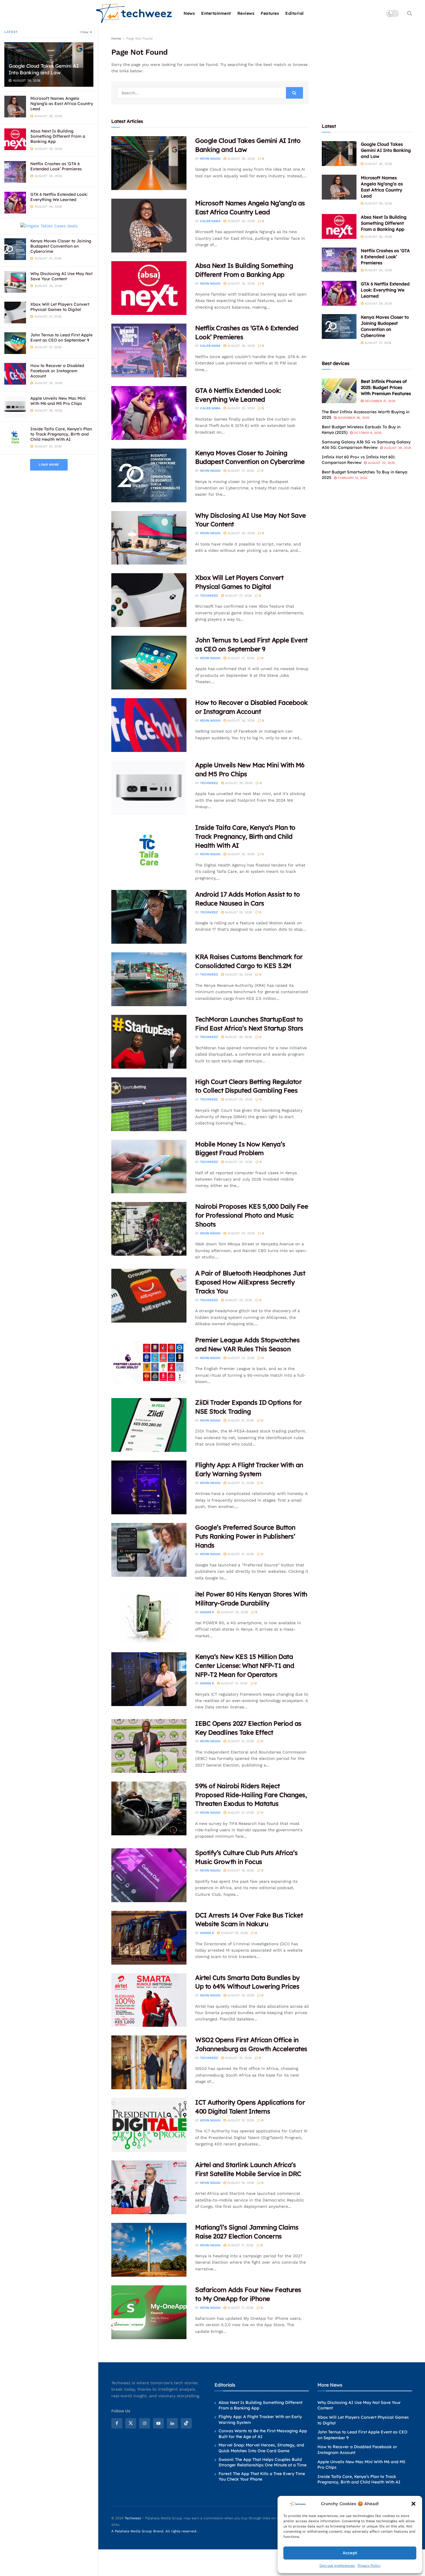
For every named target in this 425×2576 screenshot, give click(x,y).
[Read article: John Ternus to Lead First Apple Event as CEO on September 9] (149, 663)
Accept (350, 2553)
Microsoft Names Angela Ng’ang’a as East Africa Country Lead (62, 104)
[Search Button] (410, 13)
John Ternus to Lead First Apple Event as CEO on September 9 (61, 338)
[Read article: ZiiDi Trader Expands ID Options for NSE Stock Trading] (149, 1425)
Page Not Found (139, 38)
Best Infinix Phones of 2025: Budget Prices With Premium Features (386, 387)
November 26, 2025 (353, 418)
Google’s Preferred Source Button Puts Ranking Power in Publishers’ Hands (245, 1536)
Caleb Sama (210, 221)
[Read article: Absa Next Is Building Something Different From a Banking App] (149, 288)
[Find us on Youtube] (158, 2423)
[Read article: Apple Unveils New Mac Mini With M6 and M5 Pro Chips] (149, 788)
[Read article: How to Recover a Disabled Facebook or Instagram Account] (149, 725)
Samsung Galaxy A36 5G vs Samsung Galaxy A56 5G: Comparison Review (366, 445)
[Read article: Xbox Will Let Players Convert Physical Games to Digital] (149, 600)
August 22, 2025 (381, 463)
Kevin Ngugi (210, 159)
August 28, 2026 (240, 159)
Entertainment (216, 13)
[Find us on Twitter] (131, 2423)
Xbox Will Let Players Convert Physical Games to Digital (60, 307)
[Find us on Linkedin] (172, 2423)
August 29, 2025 (397, 448)
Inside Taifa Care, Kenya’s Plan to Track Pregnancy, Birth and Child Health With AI (61, 434)
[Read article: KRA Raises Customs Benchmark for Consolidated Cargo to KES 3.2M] (149, 979)
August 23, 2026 (238, 1300)
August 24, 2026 (238, 1099)
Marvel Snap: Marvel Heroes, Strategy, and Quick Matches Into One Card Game (261, 2448)
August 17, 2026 (240, 2245)
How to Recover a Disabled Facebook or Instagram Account (57, 371)
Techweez (209, 596)
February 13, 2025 (352, 478)
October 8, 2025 (367, 433)
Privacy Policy (369, 2566)
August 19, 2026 (240, 1870)
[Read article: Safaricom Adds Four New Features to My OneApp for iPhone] (149, 2312)
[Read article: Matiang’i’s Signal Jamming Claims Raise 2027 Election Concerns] (149, 2250)
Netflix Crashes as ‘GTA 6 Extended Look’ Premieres (56, 166)
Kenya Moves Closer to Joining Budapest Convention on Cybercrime (61, 246)
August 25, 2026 (240, 854)
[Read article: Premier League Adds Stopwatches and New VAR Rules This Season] (149, 1362)
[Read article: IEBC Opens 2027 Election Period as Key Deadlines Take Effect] (149, 1746)
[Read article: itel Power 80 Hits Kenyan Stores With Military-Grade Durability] (149, 1617)
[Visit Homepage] (134, 13)
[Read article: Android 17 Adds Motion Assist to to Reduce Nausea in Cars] (149, 917)
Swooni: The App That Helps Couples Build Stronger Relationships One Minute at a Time (263, 2462)
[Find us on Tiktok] (186, 2423)
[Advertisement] (367, 71)
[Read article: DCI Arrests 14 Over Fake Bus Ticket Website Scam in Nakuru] (149, 1938)
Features (270, 13)
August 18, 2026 (240, 2120)
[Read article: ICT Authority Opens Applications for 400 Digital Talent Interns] (149, 2125)
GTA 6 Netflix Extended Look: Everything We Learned (59, 197)
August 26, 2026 (240, 721)
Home (116, 38)
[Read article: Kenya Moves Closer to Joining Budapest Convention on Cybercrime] (149, 475)
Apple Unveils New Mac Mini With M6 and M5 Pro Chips (58, 401)
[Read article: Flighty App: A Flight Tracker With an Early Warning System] (149, 1487)
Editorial (295, 13)
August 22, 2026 (240, 1358)
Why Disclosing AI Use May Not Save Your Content (61, 276)
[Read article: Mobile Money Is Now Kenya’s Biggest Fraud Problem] (149, 1167)
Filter (84, 32)
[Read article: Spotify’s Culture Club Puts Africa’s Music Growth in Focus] (149, 1875)
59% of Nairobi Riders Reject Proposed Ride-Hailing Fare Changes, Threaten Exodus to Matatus (251, 1795)
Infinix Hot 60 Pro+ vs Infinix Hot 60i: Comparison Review (359, 460)
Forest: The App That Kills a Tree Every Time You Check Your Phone (262, 2477)
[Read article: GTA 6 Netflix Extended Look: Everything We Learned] (149, 413)
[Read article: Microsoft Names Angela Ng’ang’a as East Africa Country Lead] (149, 226)
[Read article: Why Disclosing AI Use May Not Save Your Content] (149, 538)
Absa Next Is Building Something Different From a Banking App (58, 136)
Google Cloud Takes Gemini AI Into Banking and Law (44, 69)
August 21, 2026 (240, 1420)
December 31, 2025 (379, 401)
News (189, 13)
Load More (49, 465)
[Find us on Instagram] (145, 2423)
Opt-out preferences (337, 2566)
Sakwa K (207, 1612)
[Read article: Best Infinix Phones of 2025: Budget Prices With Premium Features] (339, 391)
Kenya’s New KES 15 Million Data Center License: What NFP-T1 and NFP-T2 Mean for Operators (245, 1666)
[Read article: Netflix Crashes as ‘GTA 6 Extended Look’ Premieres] (149, 351)
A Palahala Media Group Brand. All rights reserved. (155, 2531)
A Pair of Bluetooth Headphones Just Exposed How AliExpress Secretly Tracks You (250, 1282)
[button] (413, 2504)
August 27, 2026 (240, 471)
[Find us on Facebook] (117, 2423)
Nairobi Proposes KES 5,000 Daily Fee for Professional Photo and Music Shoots (252, 1215)
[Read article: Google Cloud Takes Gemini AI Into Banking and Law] (149, 163)
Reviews (246, 13)
